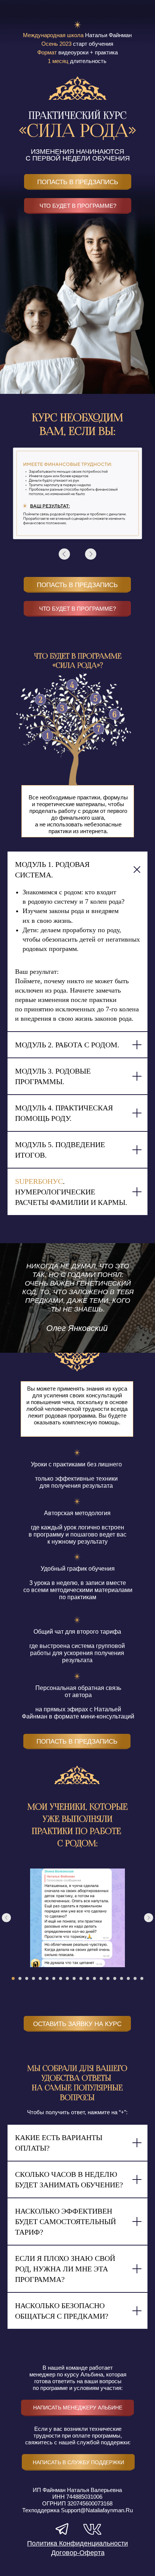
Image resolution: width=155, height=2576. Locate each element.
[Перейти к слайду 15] (108, 1978)
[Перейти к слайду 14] (101, 1978)
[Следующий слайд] (149, 1918)
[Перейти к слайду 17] (122, 1978)
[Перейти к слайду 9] (67, 1978)
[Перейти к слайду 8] (61, 1978)
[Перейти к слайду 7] (54, 1978)
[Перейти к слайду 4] (33, 1978)
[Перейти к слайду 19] (135, 1978)
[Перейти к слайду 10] (74, 1978)
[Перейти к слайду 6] (47, 1978)
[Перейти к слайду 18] (128, 1978)
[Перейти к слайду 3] (27, 1978)
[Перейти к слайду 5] (40, 1978)
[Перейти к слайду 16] (115, 1978)
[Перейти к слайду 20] (142, 1978)
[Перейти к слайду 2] (20, 1978)
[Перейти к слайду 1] (13, 1978)
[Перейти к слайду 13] (94, 1978)
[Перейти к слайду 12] (88, 1978)
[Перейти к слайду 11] (81, 1978)
